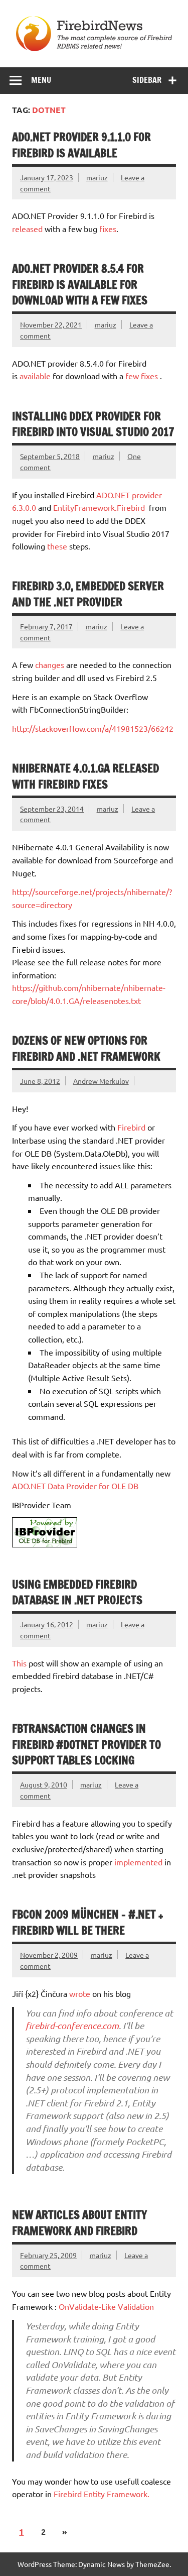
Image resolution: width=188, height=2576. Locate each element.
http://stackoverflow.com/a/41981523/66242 (93, 728)
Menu (41, 80)
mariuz (97, 177)
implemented (138, 1862)
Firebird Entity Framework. (102, 2494)
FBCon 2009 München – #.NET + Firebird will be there (87, 1922)
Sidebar (147, 80)
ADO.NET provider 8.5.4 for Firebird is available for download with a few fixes (80, 284)
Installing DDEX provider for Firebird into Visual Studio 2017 (93, 424)
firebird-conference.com (72, 2026)
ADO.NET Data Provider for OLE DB (75, 1486)
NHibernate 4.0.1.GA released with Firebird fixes (85, 776)
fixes (108, 229)
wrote (80, 1993)
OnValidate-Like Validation (106, 2306)
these (57, 546)
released (27, 229)
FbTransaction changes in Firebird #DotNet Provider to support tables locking (86, 1744)
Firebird (131, 1127)
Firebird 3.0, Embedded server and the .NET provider (88, 594)
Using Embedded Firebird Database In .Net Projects (77, 1592)
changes (51, 664)
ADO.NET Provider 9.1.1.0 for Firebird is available (81, 145)
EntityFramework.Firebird (99, 507)
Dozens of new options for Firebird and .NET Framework (86, 1048)
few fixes (142, 376)
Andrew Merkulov (101, 1081)
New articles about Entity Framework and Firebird (79, 2222)
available (35, 376)
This (19, 1663)
